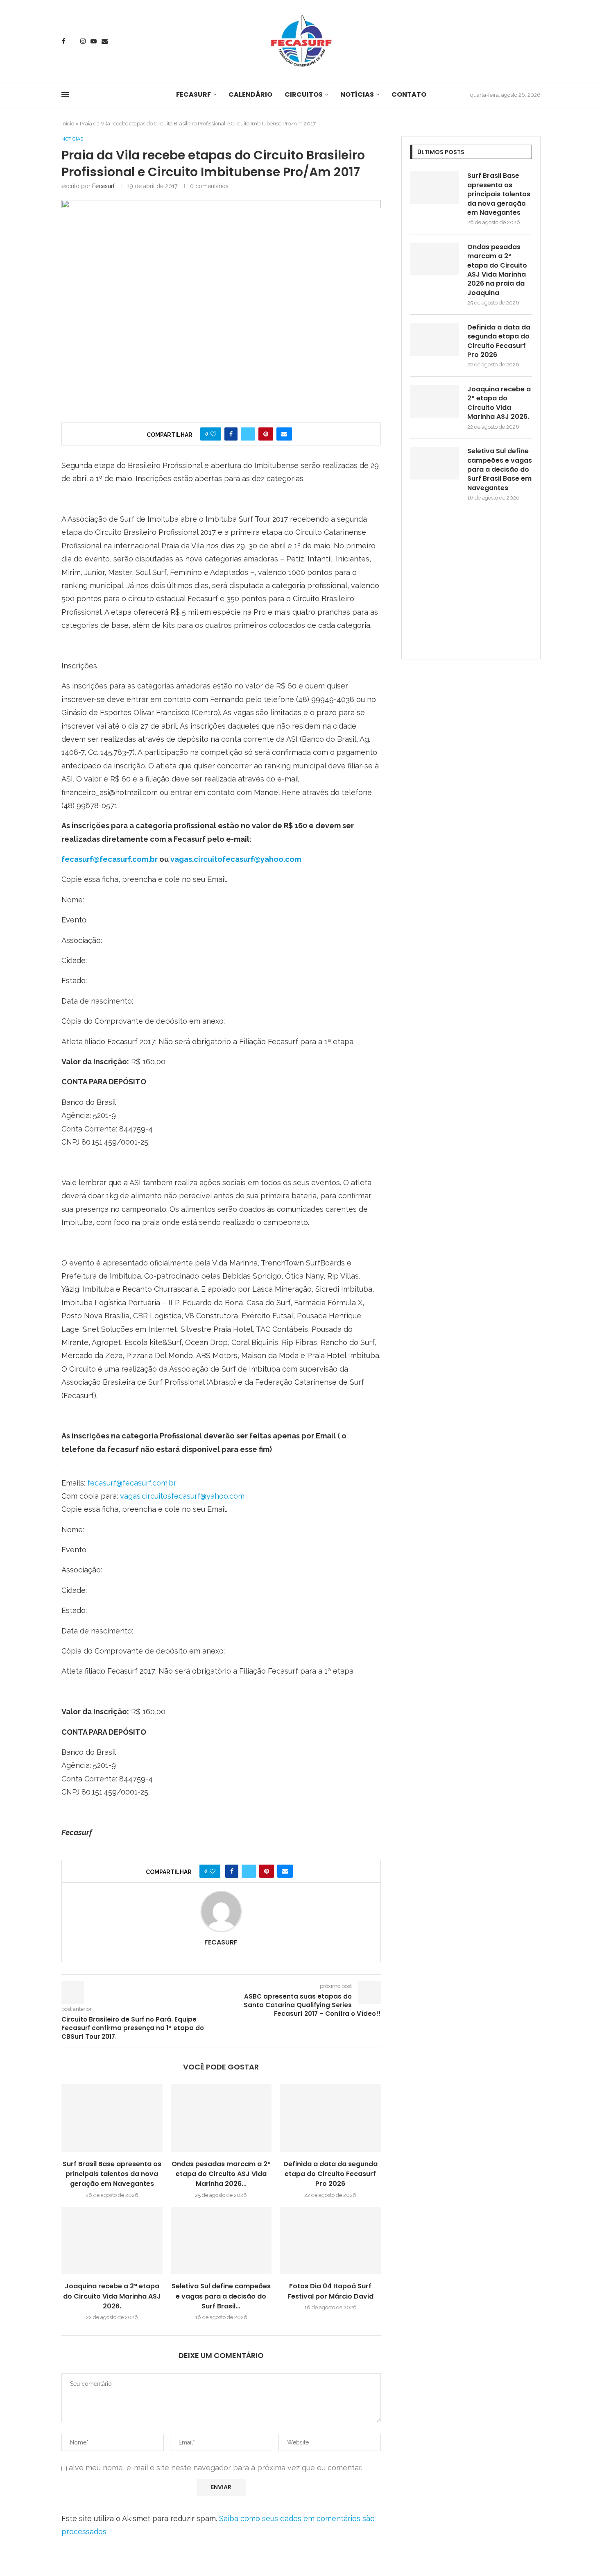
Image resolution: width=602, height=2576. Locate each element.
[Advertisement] (471, 587)
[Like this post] (213, 434)
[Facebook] (64, 41)
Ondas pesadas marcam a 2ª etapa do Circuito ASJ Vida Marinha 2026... (221, 2174)
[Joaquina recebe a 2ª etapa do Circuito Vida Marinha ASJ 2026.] (112, 2240)
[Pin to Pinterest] (266, 434)
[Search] (536, 42)
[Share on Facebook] (231, 434)
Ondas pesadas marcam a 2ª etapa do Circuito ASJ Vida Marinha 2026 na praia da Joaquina (497, 270)
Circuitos (304, 94)
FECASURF (193, 94)
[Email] (105, 41)
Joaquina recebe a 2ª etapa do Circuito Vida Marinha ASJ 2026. (112, 2296)
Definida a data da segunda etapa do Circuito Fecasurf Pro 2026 (330, 2174)
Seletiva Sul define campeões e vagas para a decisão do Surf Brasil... (221, 2296)
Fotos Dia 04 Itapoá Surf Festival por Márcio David (330, 2291)
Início (68, 124)
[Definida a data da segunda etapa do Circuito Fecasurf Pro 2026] (330, 2118)
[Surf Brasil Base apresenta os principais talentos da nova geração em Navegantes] (112, 2118)
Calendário (250, 94)
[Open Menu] (65, 95)
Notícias (357, 94)
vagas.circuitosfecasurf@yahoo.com (182, 1496)
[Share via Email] (284, 434)
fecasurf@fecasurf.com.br (110, 859)
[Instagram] (83, 41)
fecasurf (103, 186)
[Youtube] (94, 41)
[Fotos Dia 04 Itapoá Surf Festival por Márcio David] (330, 2240)
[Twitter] (73, 41)
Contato (409, 94)
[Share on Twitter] (248, 434)
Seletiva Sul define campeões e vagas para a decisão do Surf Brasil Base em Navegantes (500, 470)
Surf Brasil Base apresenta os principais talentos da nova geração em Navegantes (112, 2174)
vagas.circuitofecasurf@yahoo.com (236, 859)
